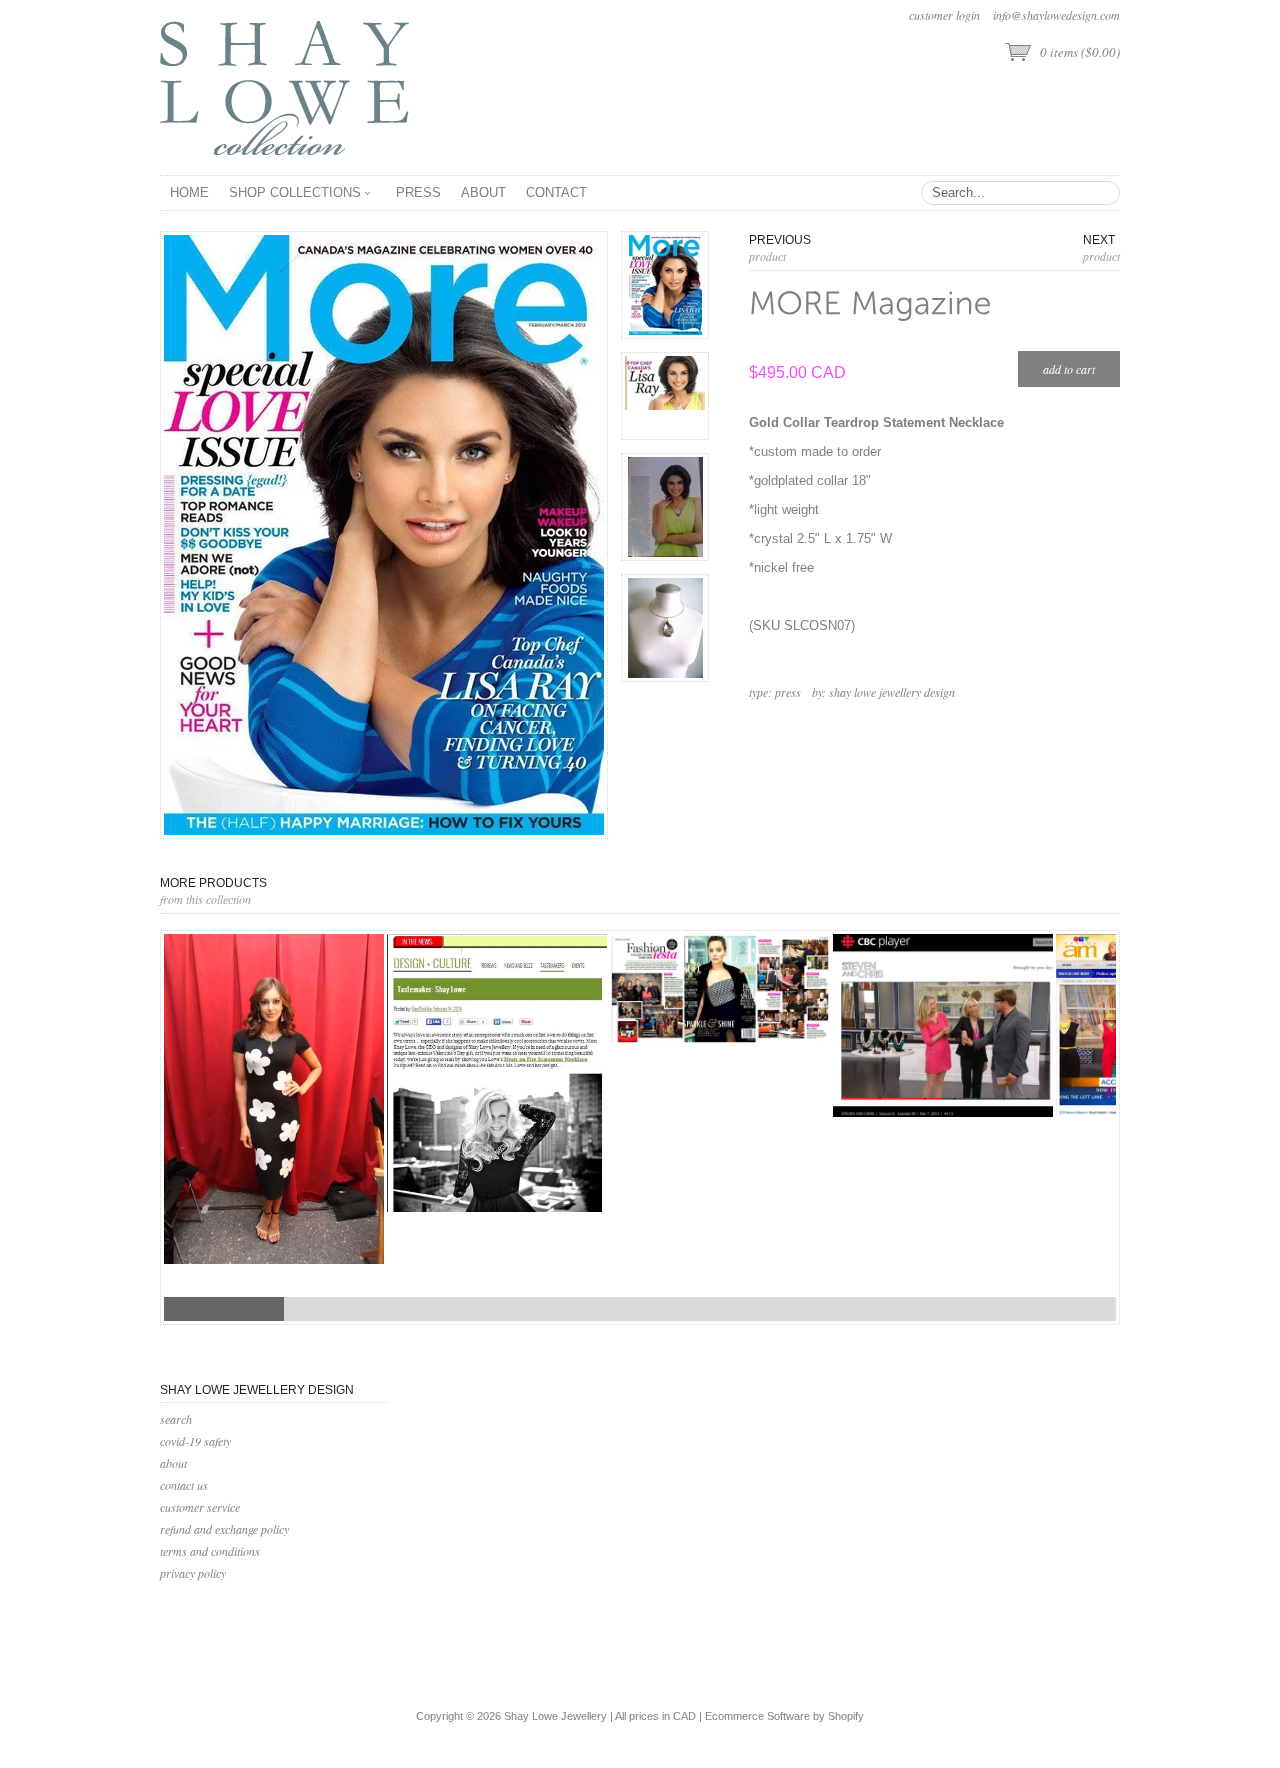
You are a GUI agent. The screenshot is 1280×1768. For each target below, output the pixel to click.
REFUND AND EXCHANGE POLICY (224, 1529)
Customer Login (944, 15)
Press (788, 692)
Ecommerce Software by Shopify (784, 1716)
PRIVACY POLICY (193, 1573)
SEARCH (176, 1419)
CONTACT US (184, 1485)
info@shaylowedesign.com (1056, 15)
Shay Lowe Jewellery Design (892, 692)
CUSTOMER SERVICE (200, 1507)
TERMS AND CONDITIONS (210, 1551)
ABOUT (173, 1463)
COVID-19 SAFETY (195, 1441)
